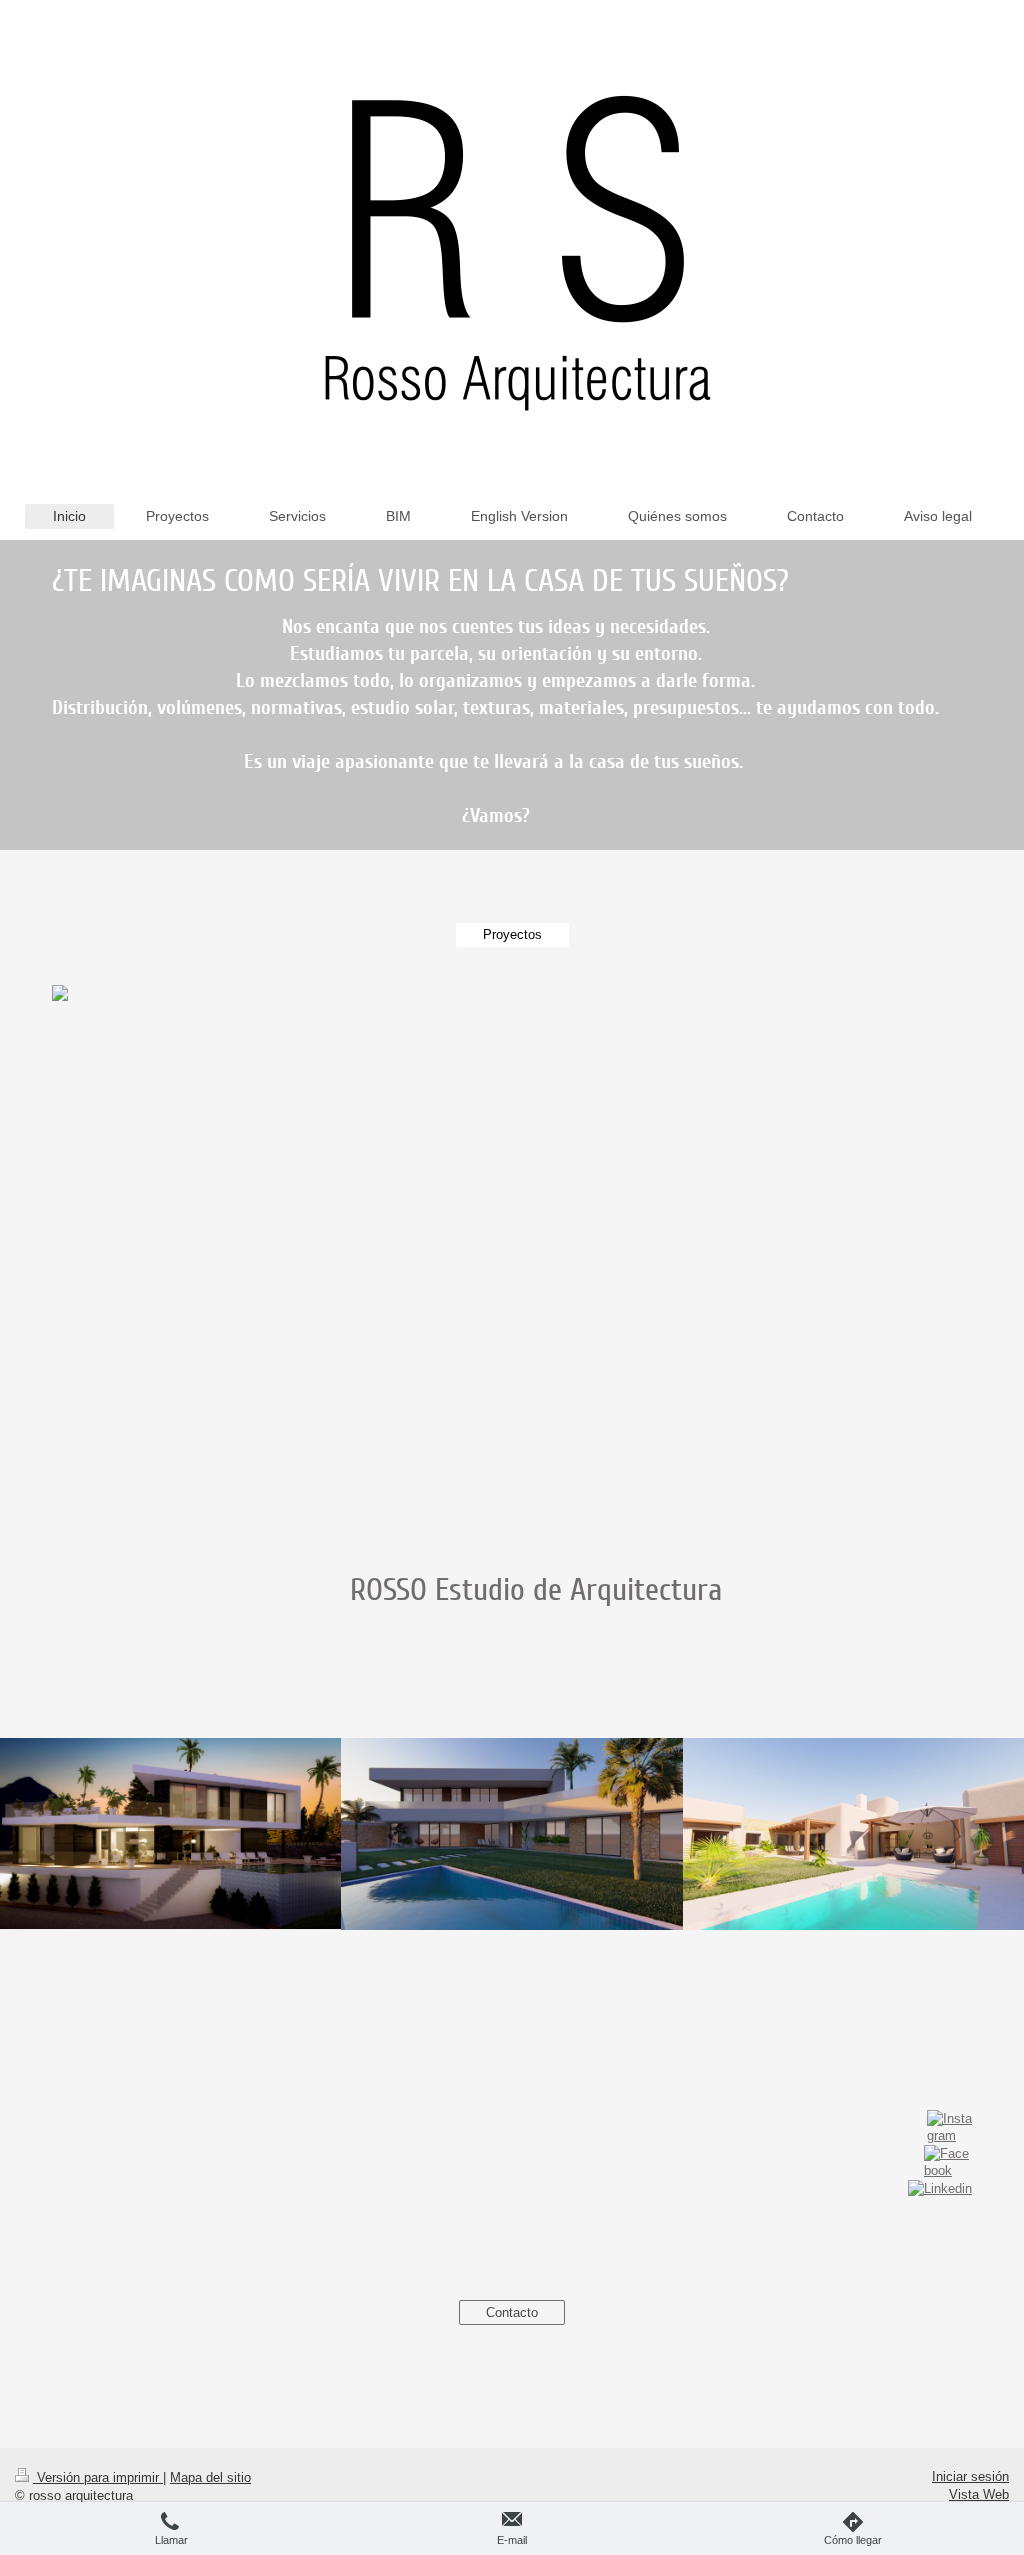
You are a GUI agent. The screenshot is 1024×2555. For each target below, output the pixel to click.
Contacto (512, 2312)
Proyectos (512, 934)
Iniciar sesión (970, 2476)
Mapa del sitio (210, 2477)
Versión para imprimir (98, 2477)
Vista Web (979, 2494)
